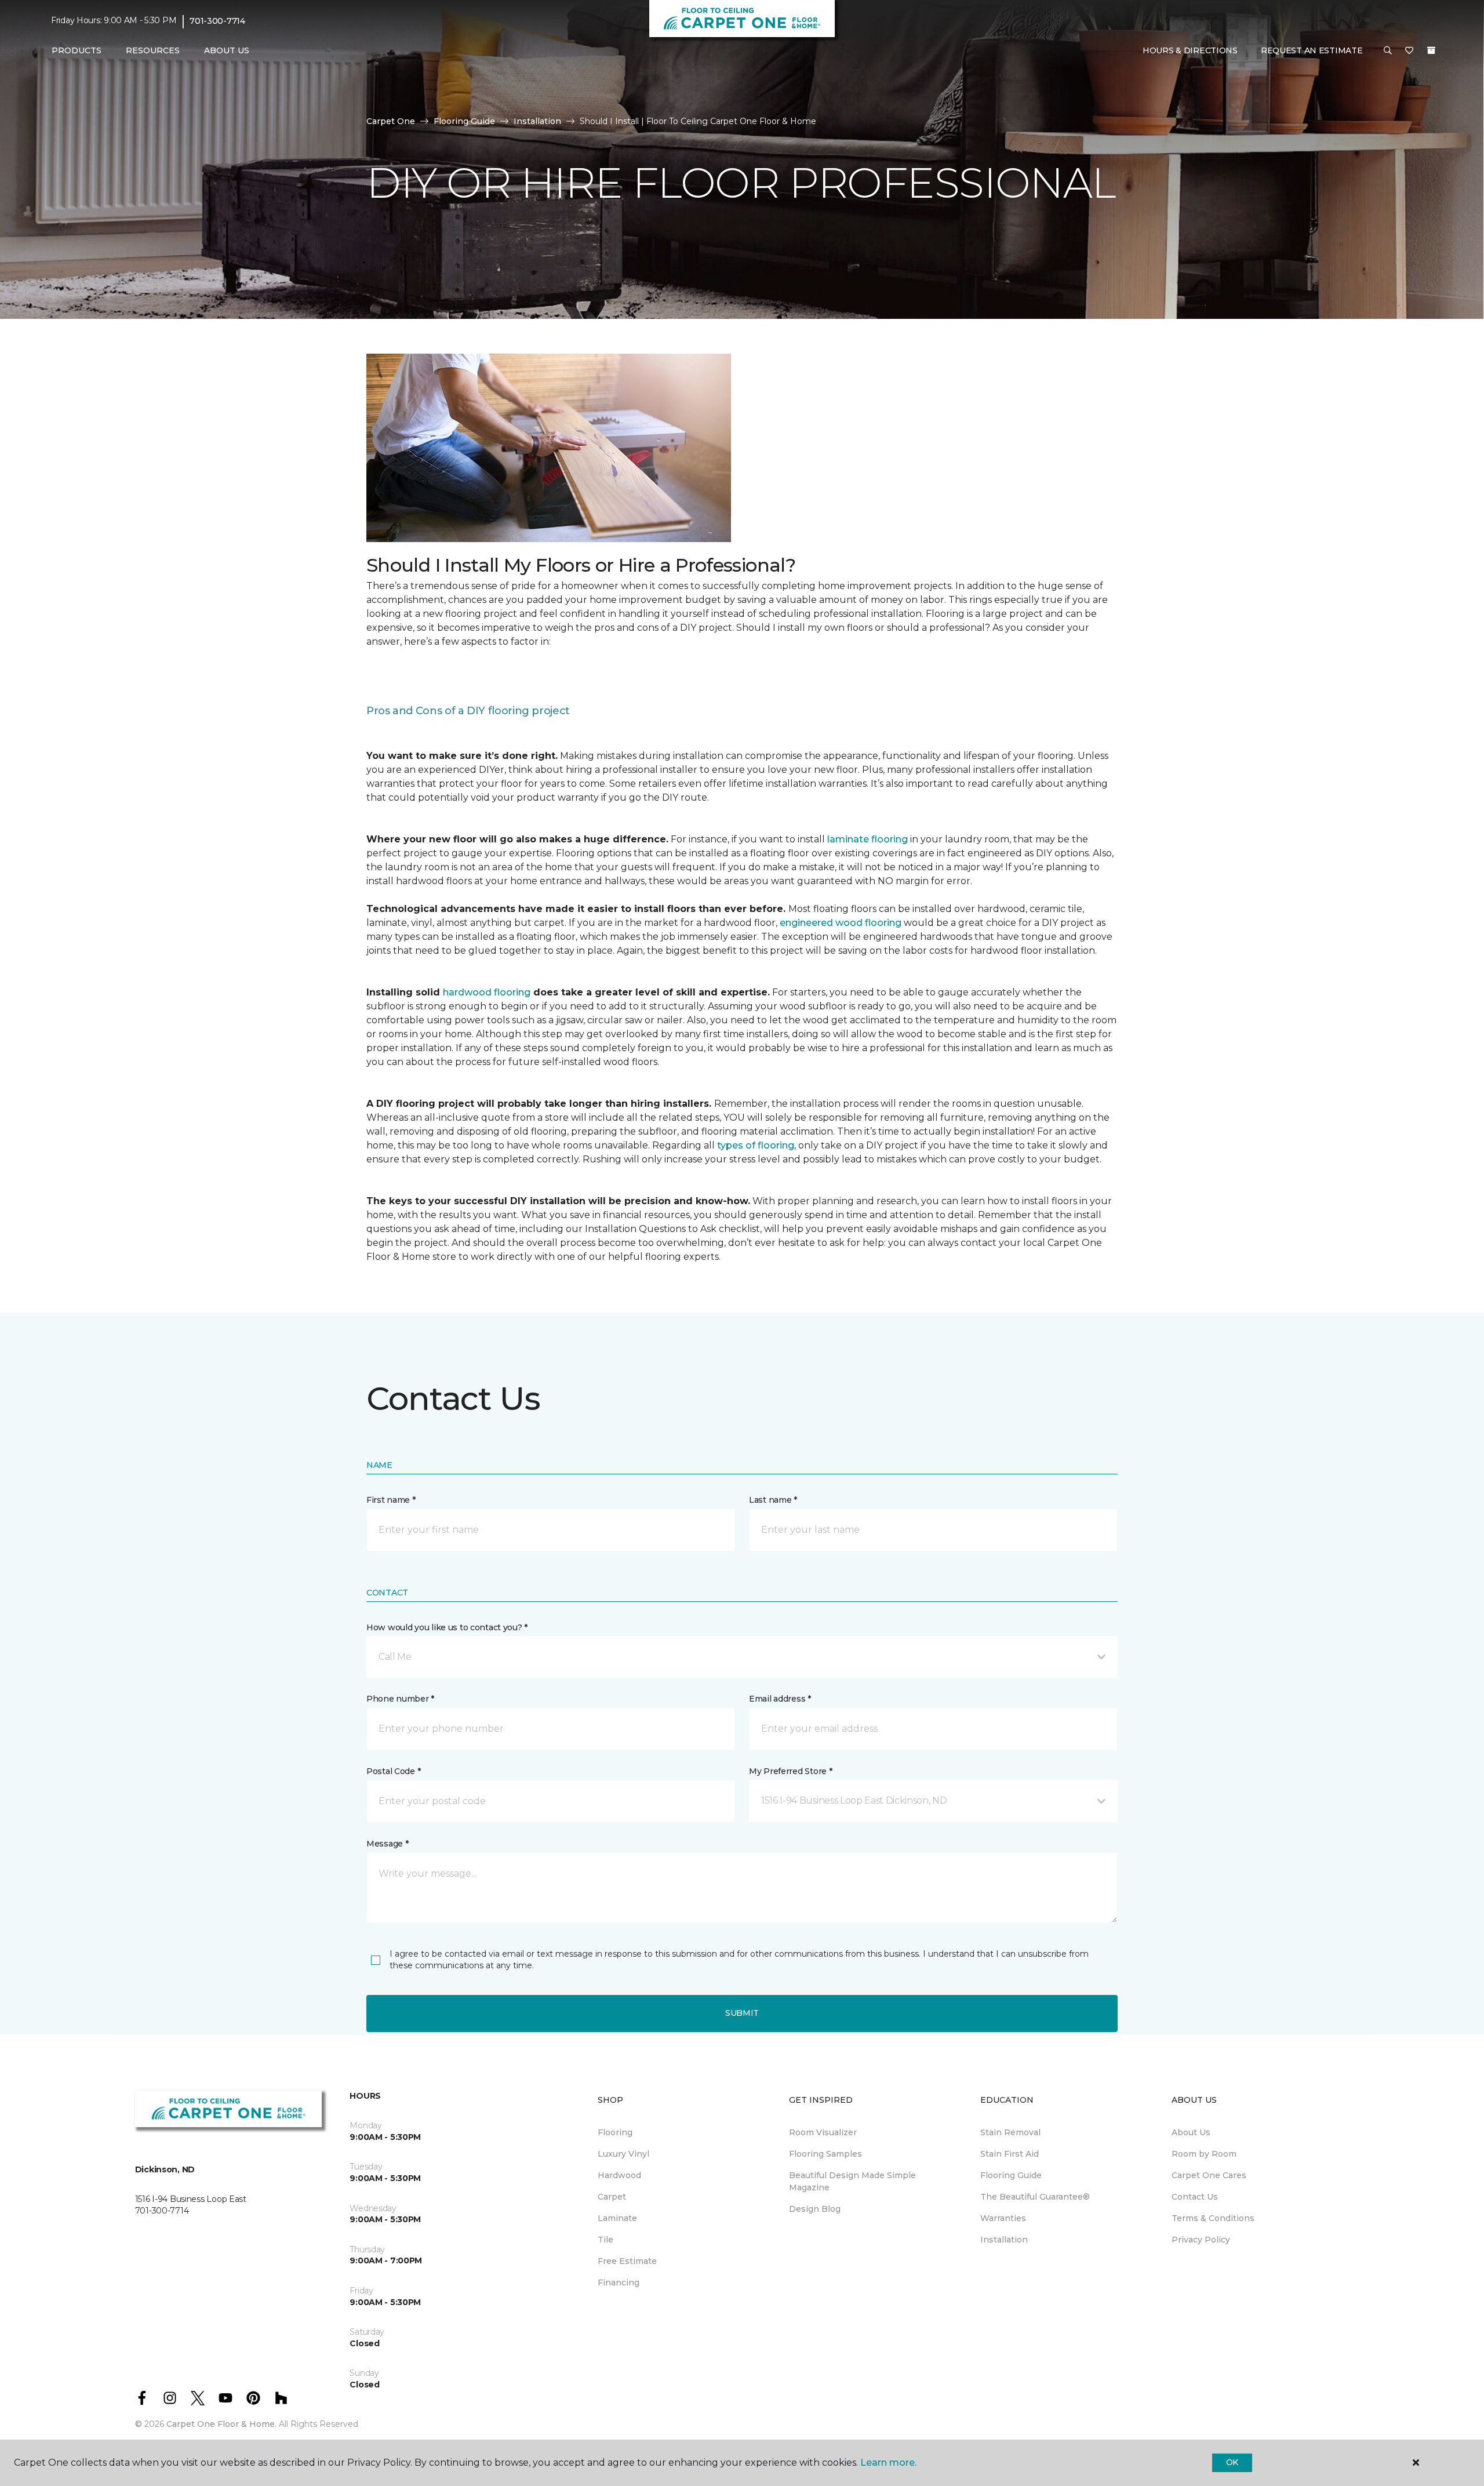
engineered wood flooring (841, 923)
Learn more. (888, 2463)
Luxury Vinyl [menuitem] (623, 2154)
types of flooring (756, 1145)
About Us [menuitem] (1191, 2132)
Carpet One (391, 121)
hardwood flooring (487, 992)
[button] (1388, 51)
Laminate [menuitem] (617, 2218)
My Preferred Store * (790, 1771)
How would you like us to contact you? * (447, 1627)
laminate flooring (868, 839)
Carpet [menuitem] (612, 2197)
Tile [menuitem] (605, 2240)
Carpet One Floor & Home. (221, 2424)
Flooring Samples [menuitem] (825, 2154)
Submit (742, 2013)
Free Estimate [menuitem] (627, 2261)
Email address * (780, 1699)
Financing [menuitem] (619, 2283)
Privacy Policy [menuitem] (1201, 2240)
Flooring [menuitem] (615, 2132)
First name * (391, 1500)
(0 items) (1431, 50)
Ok (1232, 2462)
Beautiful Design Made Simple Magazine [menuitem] (852, 2181)
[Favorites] (1409, 51)
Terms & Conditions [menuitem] (1213, 2218)
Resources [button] (153, 50)
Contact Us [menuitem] (1195, 2197)
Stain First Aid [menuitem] (1010, 2154)
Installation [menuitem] (1004, 2240)
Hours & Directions (1190, 50)
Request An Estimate (1312, 50)
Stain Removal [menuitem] (1010, 2132)
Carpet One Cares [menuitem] (1209, 2175)
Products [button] (77, 50)
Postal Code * (393, 1771)
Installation (537, 121)
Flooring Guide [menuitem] (1011, 2175)
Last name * (773, 1500)
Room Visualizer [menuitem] (823, 2132)
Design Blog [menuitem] (815, 2209)
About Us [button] (227, 50)
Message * (387, 1844)
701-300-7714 (217, 21)
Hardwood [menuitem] (619, 2175)
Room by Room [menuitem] (1204, 2154)
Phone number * (400, 1699)
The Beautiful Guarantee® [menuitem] (1035, 2197)
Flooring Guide (464, 121)
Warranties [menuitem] (1003, 2218)
